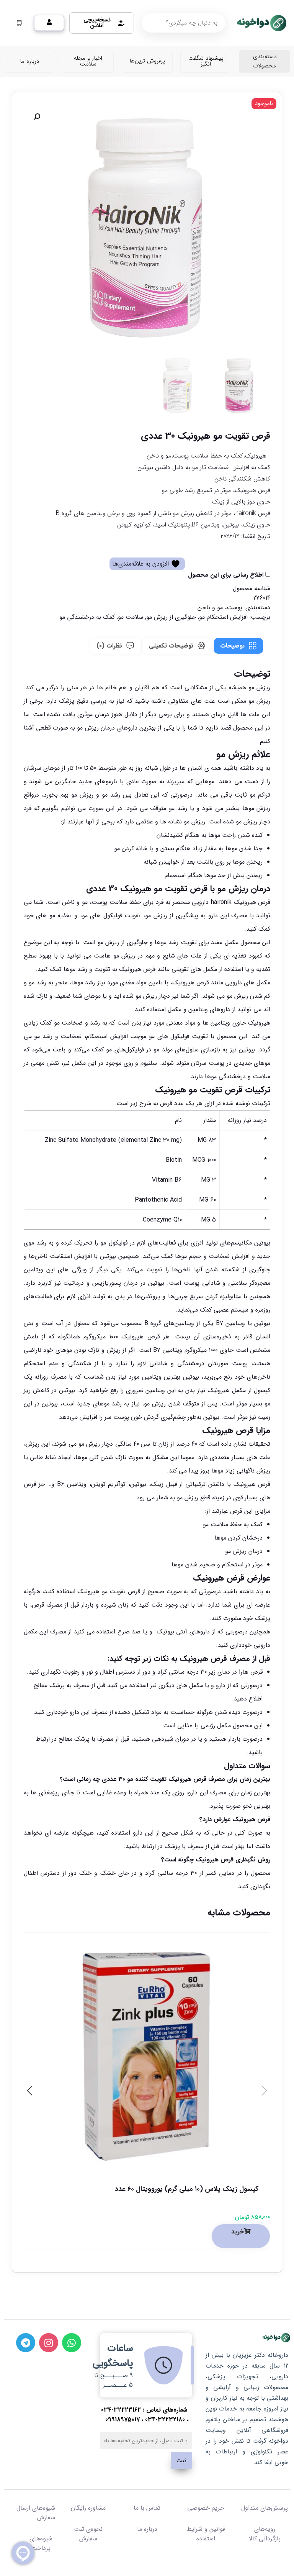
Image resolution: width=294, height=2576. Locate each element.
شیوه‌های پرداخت (41, 2543)
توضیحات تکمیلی (171, 646)
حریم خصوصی (206, 2508)
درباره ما (147, 2529)
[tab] (238, 646)
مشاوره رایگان (88, 2508)
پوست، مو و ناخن (220, 608)
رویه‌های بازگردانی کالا (265, 2534)
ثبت (181, 2461)
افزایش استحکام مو (223, 617)
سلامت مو (131, 617)
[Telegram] (26, 2343)
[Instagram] (49, 2343)
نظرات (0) (109, 646)
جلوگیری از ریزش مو (171, 617)
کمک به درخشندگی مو (87, 617)
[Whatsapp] (72, 2343)
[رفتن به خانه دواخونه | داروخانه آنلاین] (261, 23)
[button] (37, 117)
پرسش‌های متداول (265, 2508)
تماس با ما (147, 2508)
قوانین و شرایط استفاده (206, 2534)
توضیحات (232, 646)
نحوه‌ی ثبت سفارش (88, 2534)
